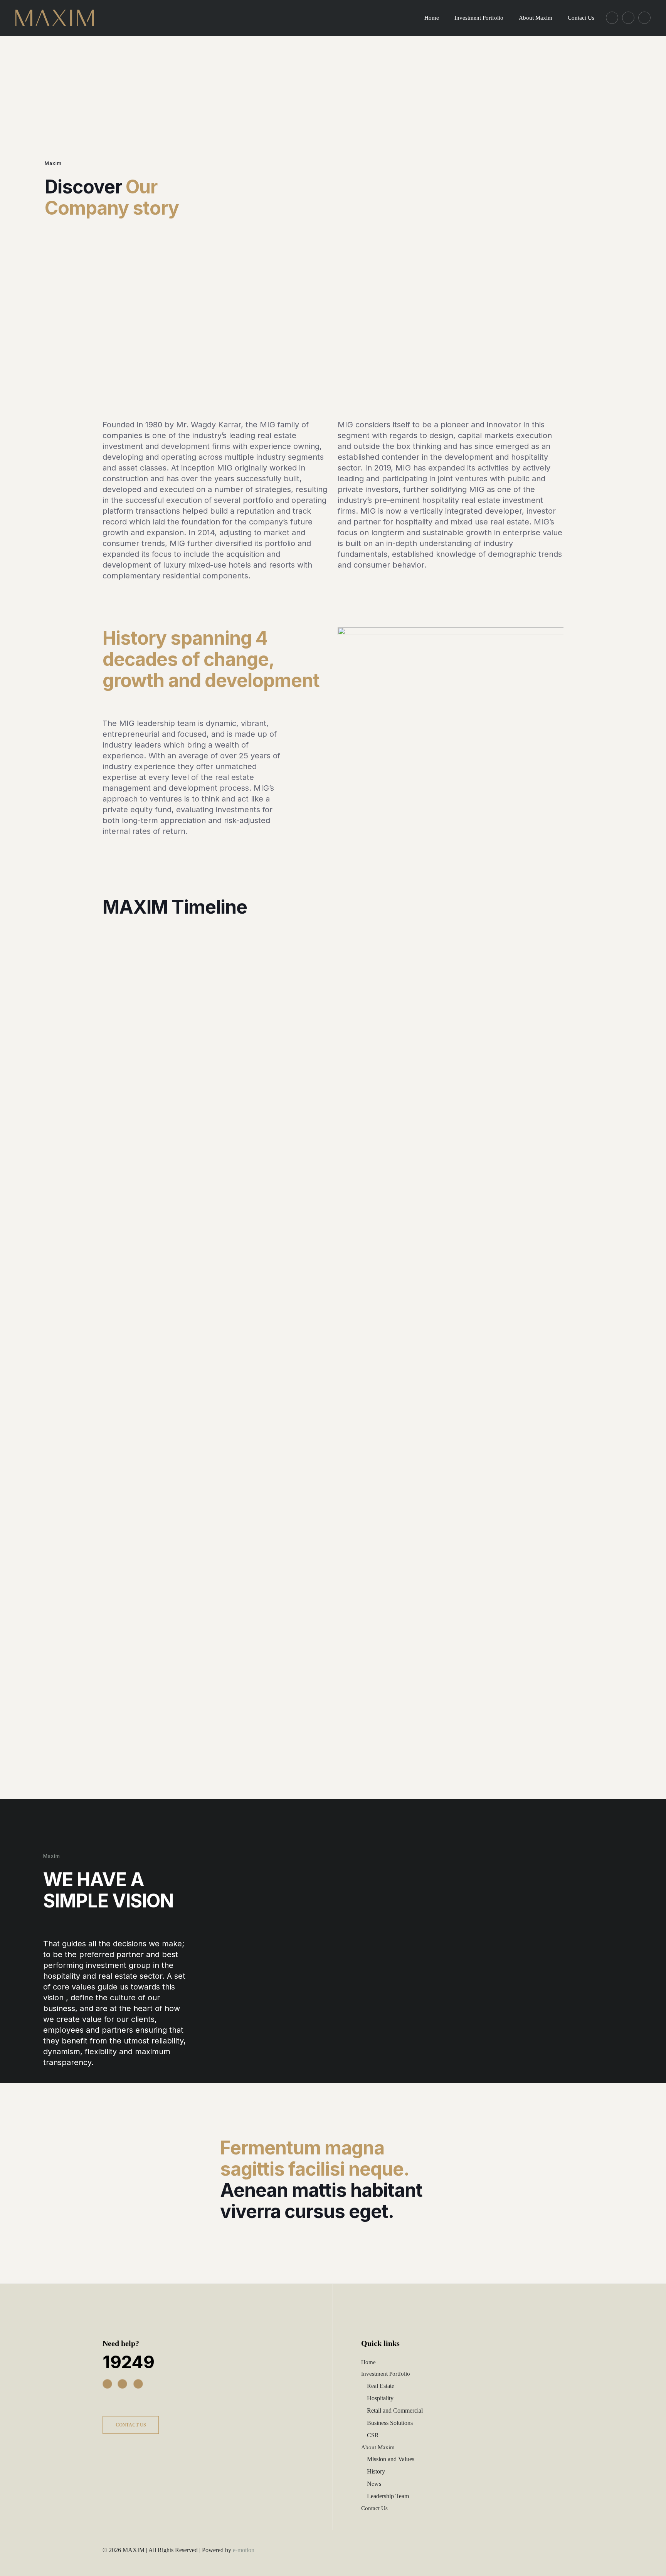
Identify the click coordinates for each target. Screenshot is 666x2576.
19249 (129, 2362)
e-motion (244, 2550)
